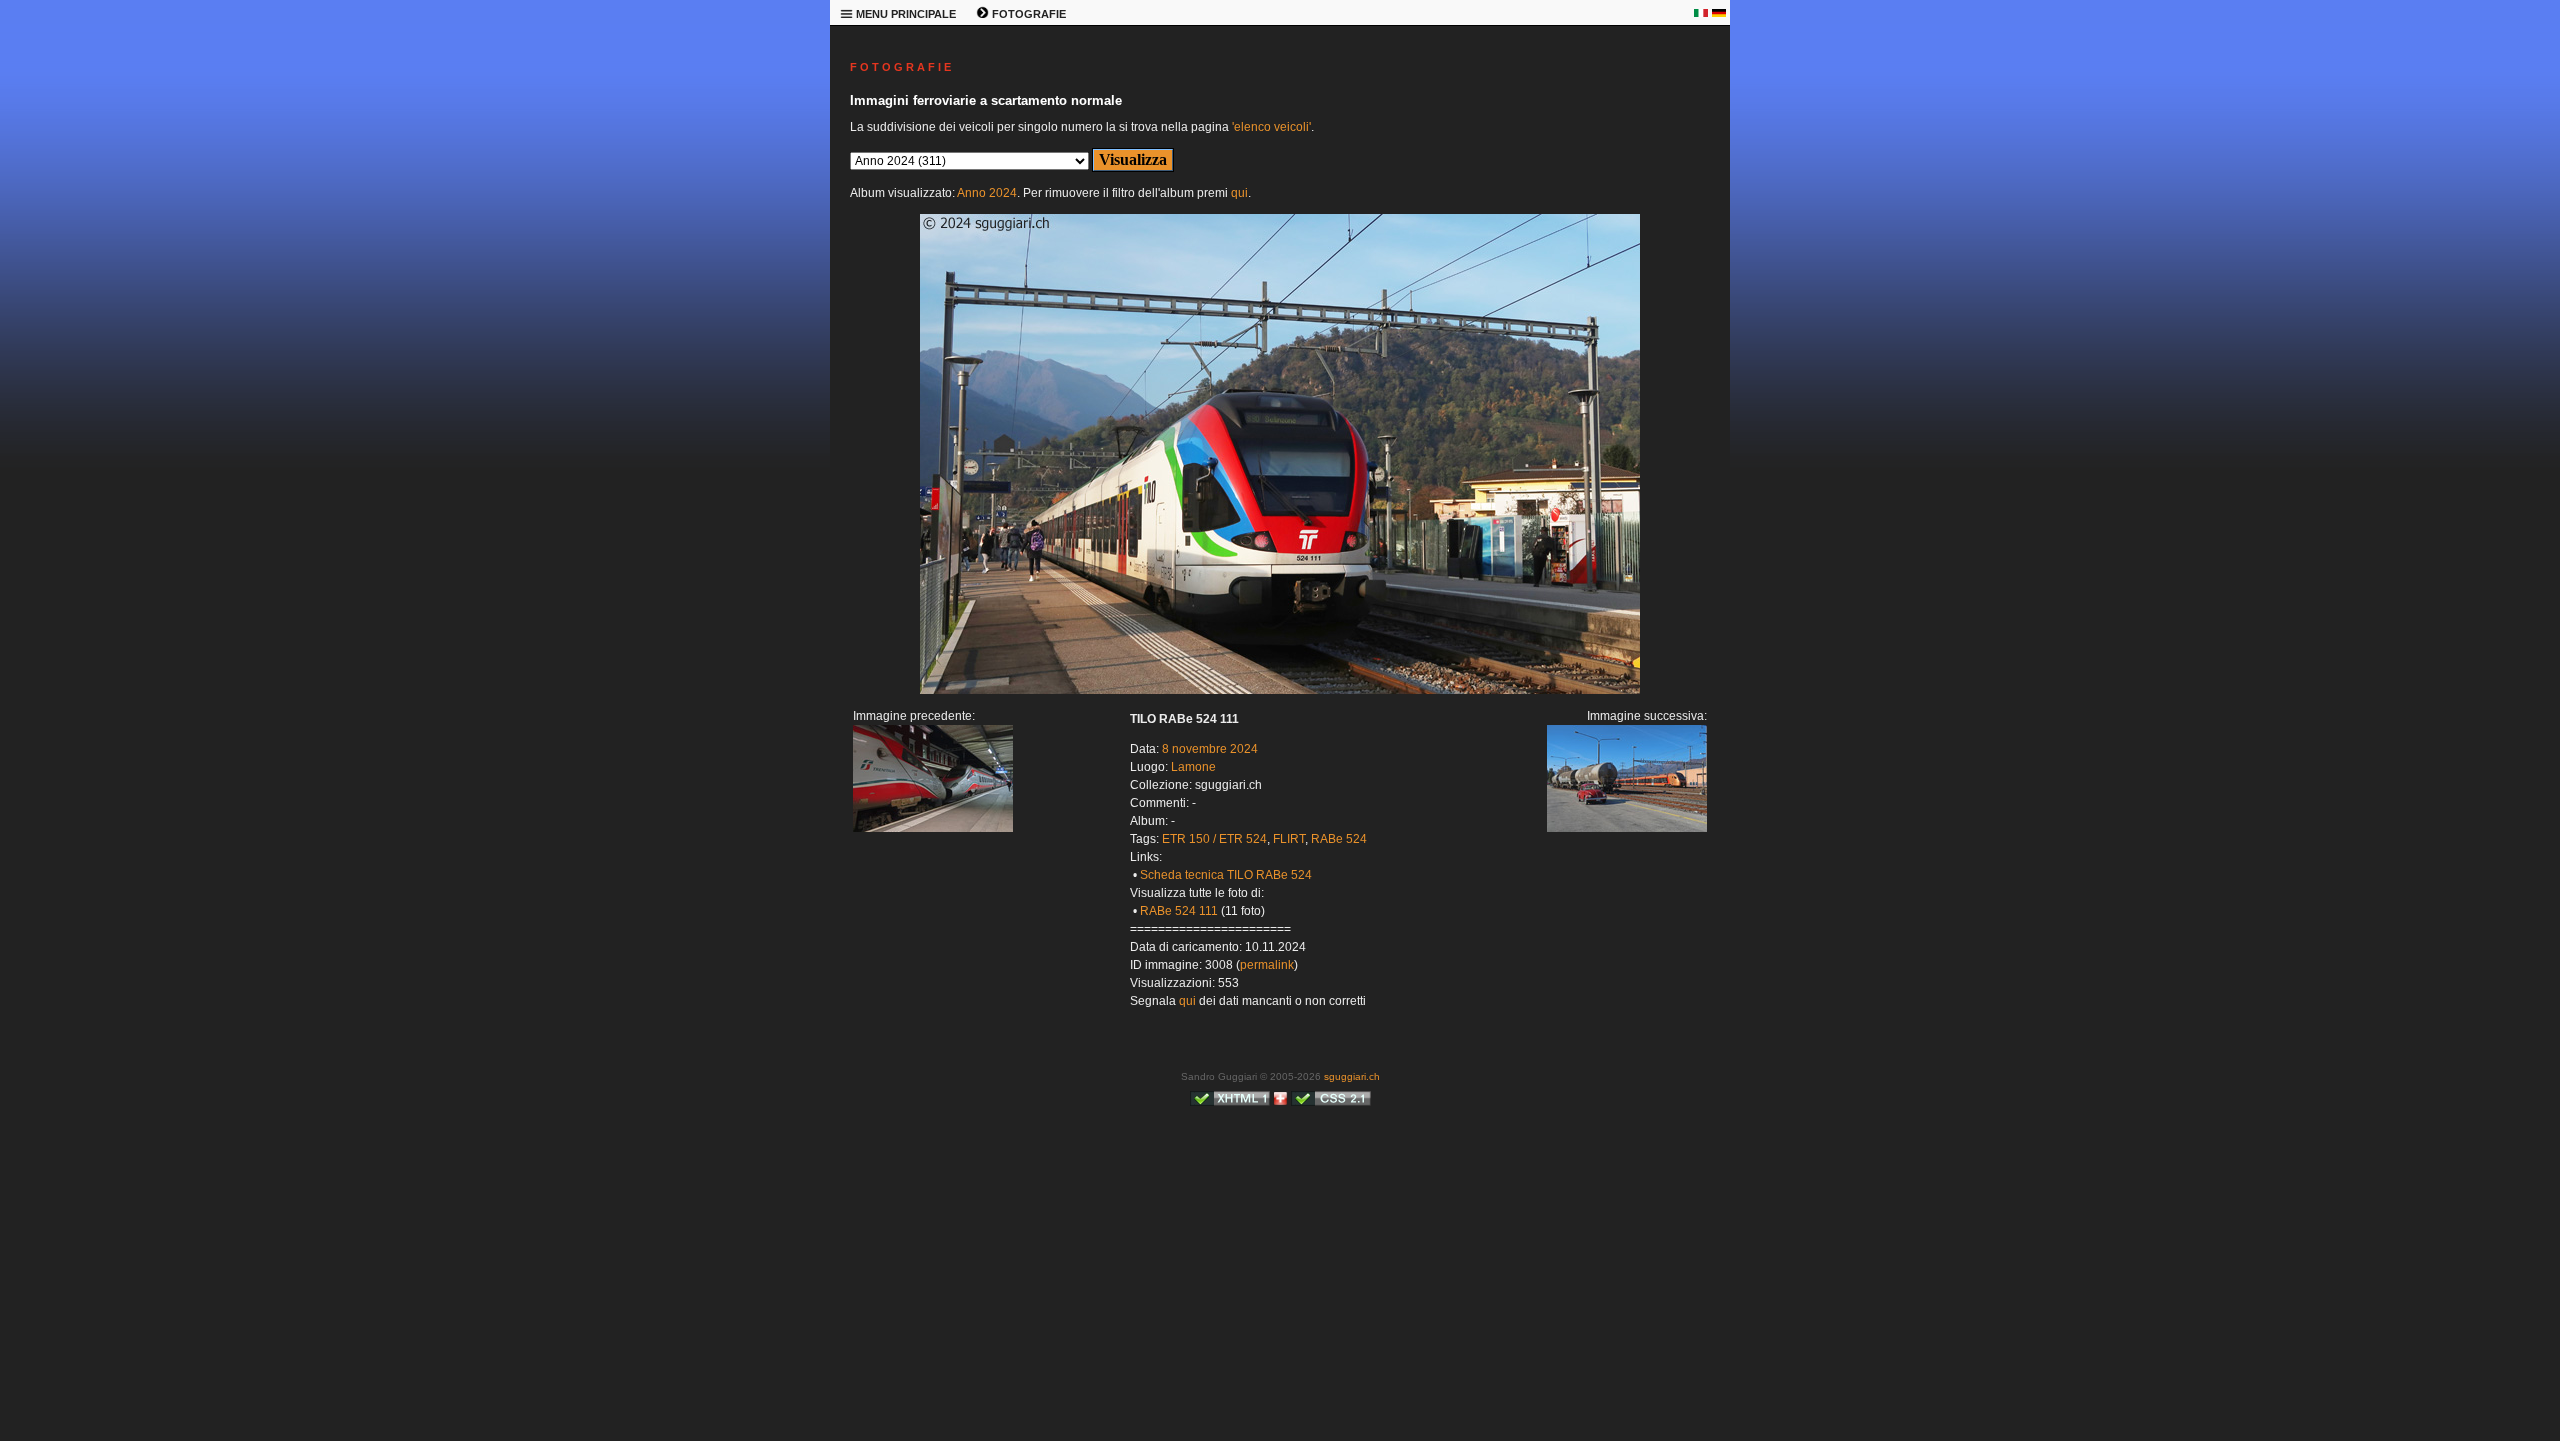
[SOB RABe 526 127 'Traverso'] (1280, 690)
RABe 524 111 (1179, 911)
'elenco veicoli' (1271, 127)
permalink (1267, 965)
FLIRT (1289, 839)
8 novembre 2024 (1210, 749)
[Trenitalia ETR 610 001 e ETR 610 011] (933, 828)
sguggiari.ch (1352, 1076)
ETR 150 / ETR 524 (1214, 839)
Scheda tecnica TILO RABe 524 (1226, 875)
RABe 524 (1339, 839)
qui (1239, 193)
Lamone (1193, 767)
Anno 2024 (987, 193)
